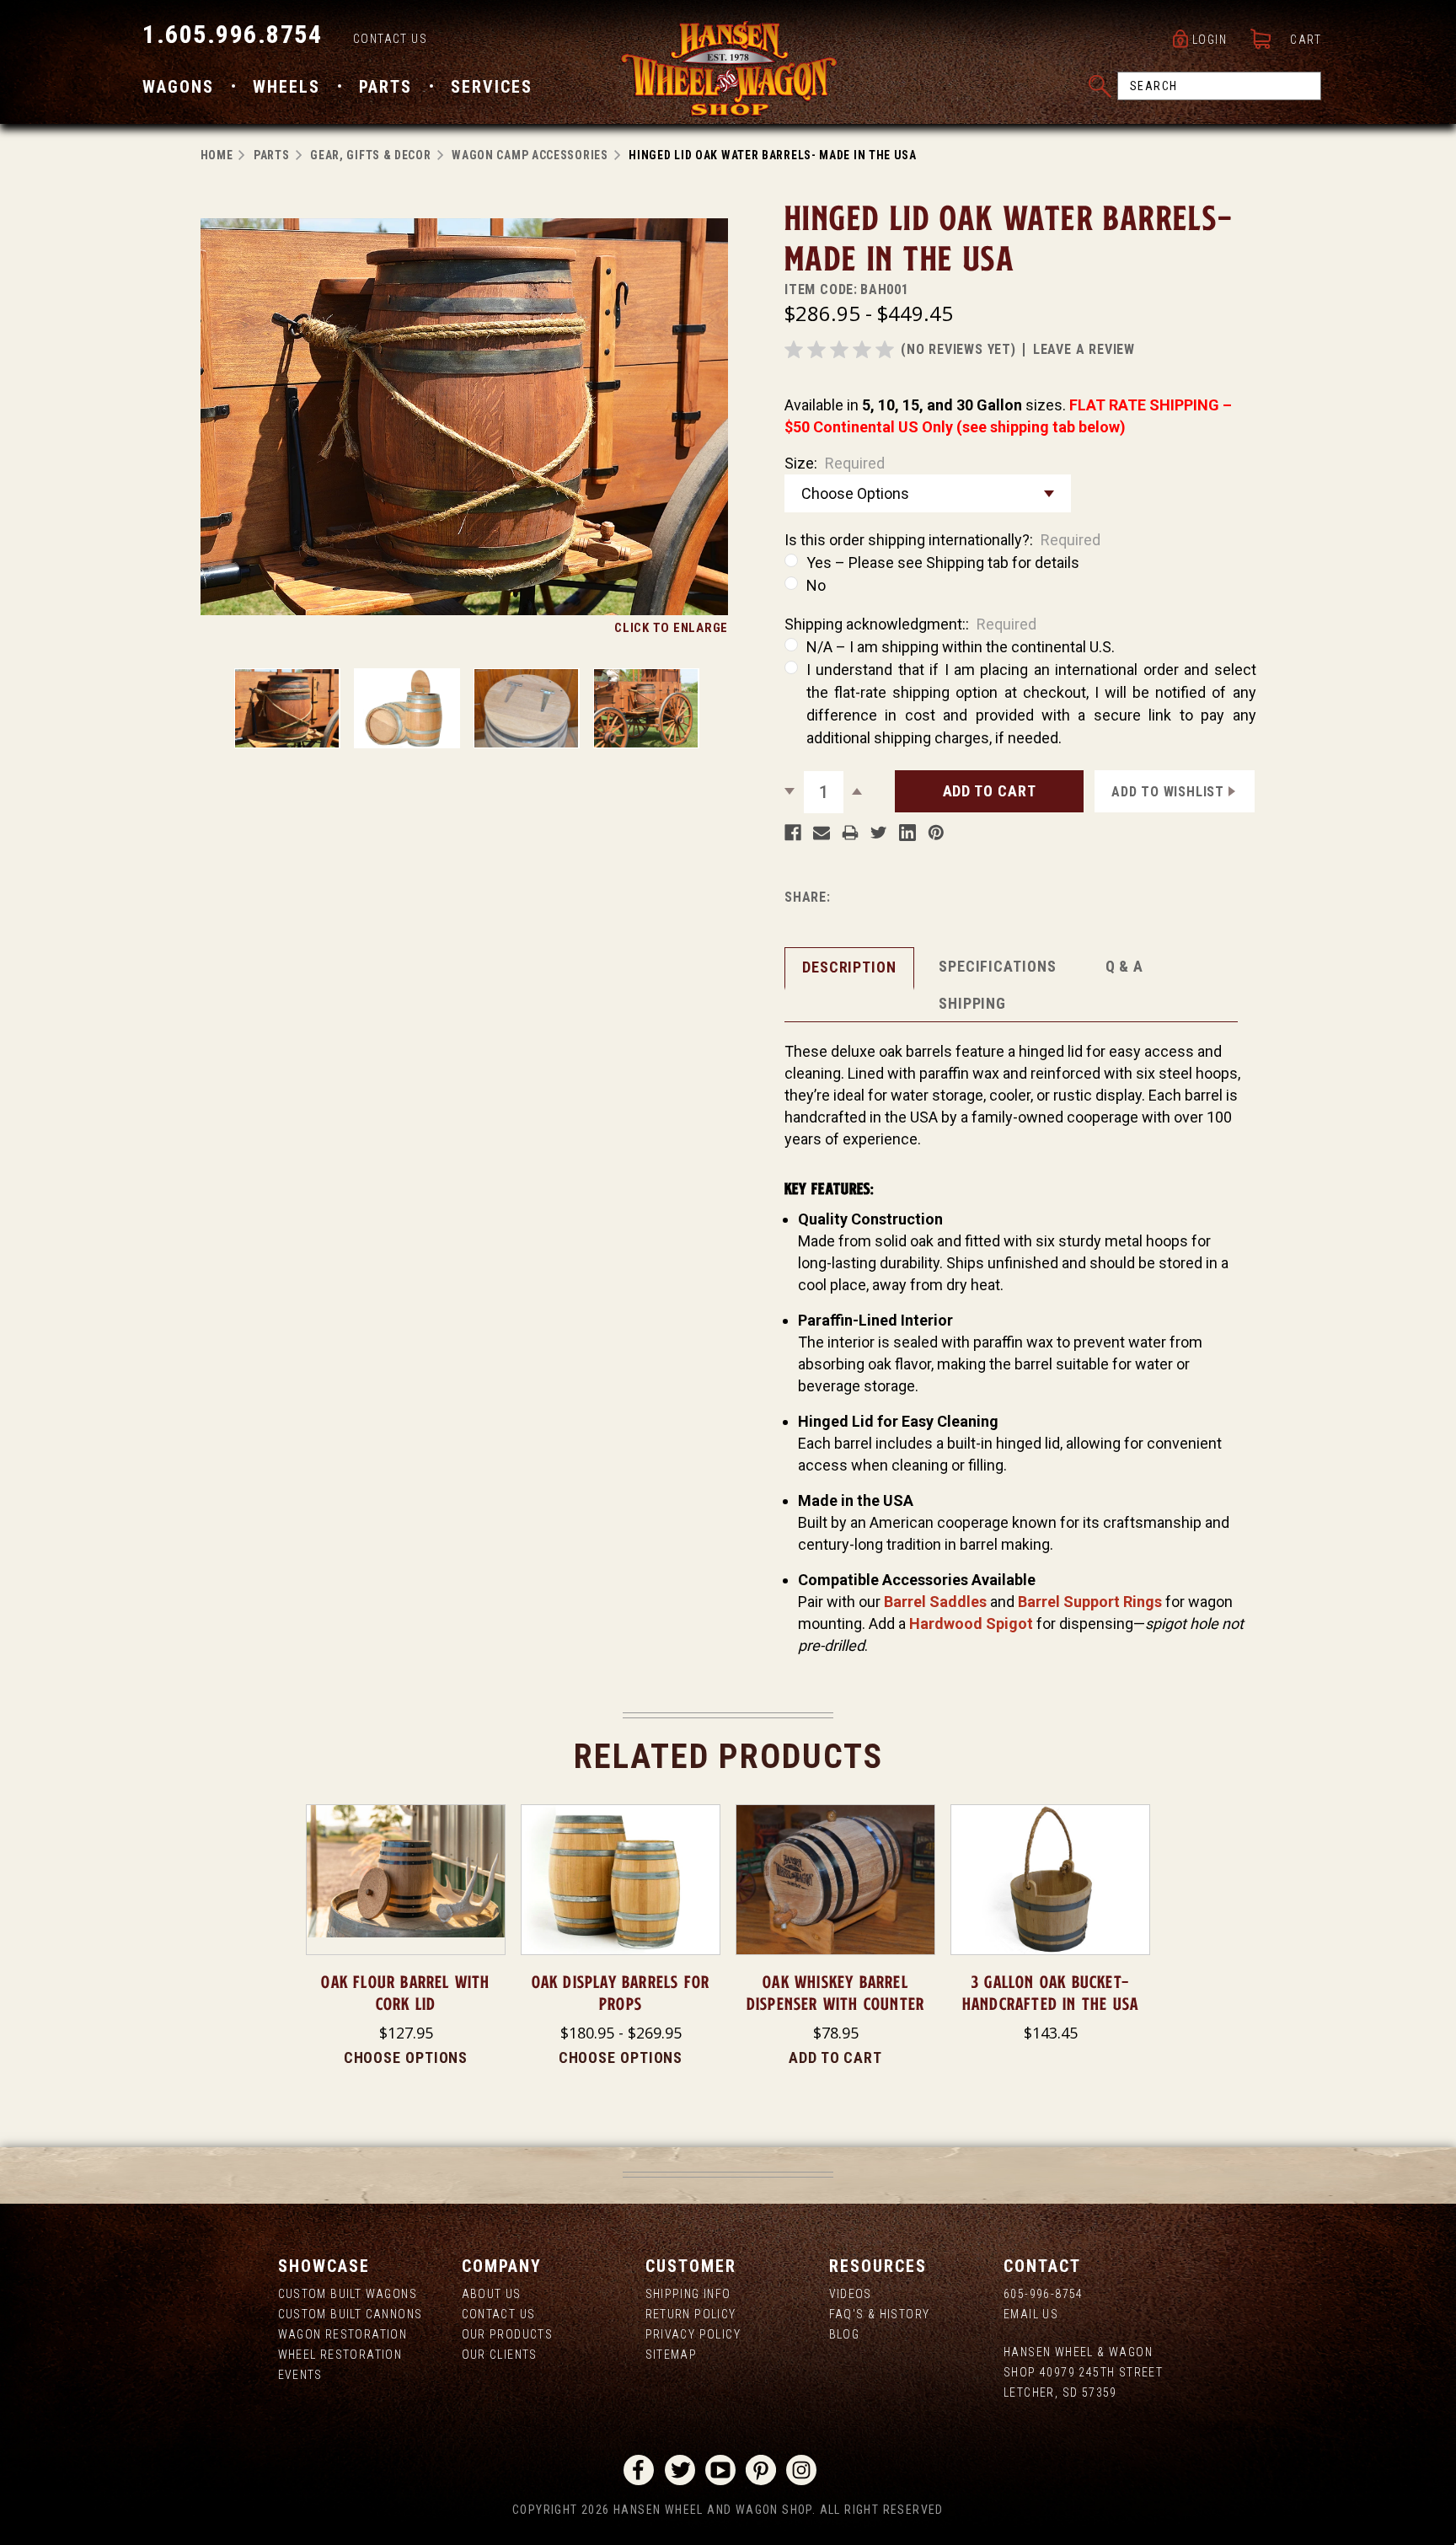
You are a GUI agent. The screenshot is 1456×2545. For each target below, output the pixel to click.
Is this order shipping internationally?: (942, 540)
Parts (385, 87)
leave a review (1084, 349)
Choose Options (406, 2057)
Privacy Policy (693, 2334)
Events (300, 2375)
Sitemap (672, 2355)
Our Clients (500, 2355)
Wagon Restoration (343, 2334)
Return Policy (691, 2314)
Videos (851, 2294)
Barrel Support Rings (1090, 1602)
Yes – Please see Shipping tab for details (943, 563)
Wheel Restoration (340, 2355)
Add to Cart (835, 2057)
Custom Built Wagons (348, 2294)
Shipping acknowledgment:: (910, 624)
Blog (845, 2334)
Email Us (1031, 2314)
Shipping (972, 1003)
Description (849, 967)
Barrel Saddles (935, 1602)
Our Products (508, 2334)
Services (492, 87)
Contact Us (390, 39)
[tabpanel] (406, 1937)
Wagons (178, 87)
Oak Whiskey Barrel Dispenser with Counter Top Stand (835, 2004)
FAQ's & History (880, 2314)
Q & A (1125, 966)
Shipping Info (688, 2294)
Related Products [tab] (728, 1757)
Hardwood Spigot (971, 1623)
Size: (835, 463)
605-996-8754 (1044, 2294)
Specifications (998, 966)
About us (492, 2294)
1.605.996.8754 (232, 34)
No (816, 585)
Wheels (286, 87)
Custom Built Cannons (351, 2314)
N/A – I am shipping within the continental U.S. (961, 647)
